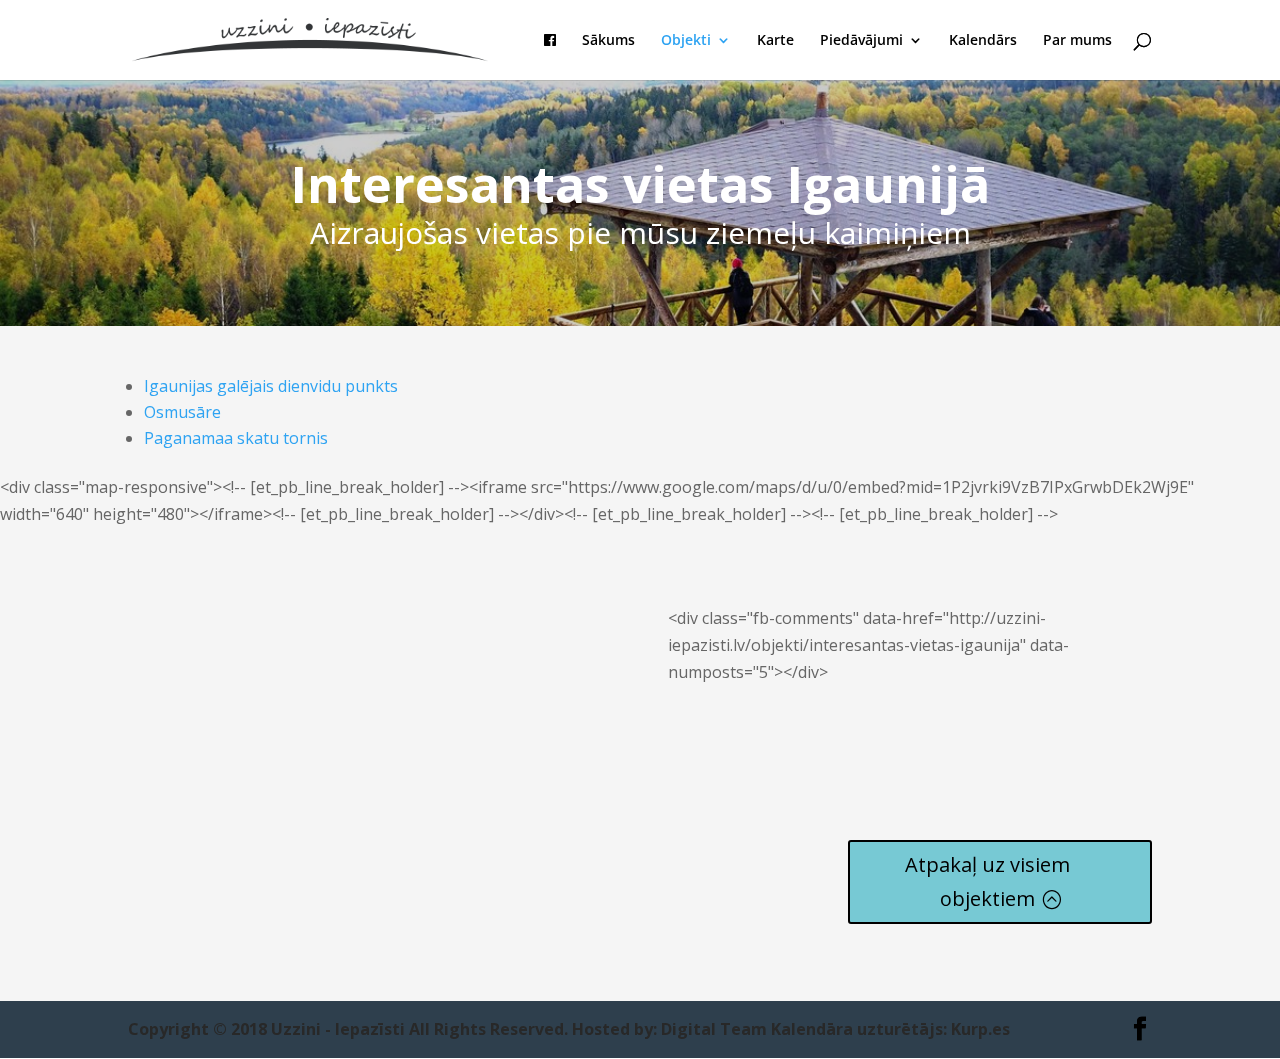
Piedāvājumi (861, 41)
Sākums (608, 41)
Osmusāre (182, 412)
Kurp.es (980, 1029)
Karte (775, 41)
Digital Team (714, 1029)
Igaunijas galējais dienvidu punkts (271, 386)
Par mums (1077, 41)
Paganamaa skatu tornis (236, 438)
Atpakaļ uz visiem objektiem (987, 881)
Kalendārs (983, 41)
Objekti (686, 41)
